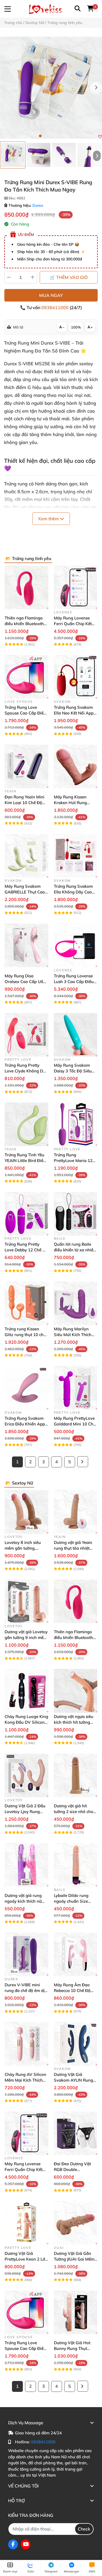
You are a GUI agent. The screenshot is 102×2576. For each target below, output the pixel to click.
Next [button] (96, 88)
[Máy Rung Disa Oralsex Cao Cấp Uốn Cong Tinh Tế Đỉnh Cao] (27, 945)
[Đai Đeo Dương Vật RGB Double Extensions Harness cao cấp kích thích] (76, 2134)
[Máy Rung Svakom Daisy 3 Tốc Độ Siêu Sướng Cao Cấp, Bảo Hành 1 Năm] (76, 1035)
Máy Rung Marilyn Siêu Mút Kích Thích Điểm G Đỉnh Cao (73, 1335)
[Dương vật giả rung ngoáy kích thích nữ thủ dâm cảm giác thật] (27, 1865)
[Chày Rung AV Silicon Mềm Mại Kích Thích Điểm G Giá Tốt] (27, 2044)
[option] (13, 155)
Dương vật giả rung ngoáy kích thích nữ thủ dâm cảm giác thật (26, 1901)
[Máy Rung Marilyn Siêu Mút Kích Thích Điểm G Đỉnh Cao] (76, 1303)
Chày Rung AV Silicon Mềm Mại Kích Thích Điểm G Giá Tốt (25, 2080)
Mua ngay (51, 295)
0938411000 (55, 308)
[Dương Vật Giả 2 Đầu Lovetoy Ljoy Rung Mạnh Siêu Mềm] (27, 1776)
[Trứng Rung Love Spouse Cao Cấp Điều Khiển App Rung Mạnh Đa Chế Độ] (27, 677)
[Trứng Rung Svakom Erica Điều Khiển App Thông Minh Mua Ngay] (27, 1388)
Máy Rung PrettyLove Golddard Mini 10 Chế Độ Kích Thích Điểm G (75, 1424)
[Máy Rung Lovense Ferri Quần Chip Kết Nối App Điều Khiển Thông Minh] (76, 587)
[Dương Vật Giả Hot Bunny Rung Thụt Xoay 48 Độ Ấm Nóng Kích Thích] (76, 2312)
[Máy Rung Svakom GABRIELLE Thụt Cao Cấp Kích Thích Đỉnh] (27, 856)
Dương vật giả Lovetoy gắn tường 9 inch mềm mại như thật (26, 1637)
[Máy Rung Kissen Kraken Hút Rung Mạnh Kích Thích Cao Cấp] (76, 766)
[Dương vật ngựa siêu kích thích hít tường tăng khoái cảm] (76, 1691)
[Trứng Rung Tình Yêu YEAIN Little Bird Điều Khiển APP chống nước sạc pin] (27, 1124)
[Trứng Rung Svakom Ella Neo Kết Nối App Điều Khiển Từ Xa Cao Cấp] (76, 677)
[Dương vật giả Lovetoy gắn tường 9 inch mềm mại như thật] (27, 1602)
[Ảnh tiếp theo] (97, 156)
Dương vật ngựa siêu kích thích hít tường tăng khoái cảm (74, 1722)
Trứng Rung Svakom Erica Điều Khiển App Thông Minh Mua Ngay (26, 1424)
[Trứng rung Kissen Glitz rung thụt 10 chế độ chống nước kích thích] (27, 1303)
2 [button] (46, 136)
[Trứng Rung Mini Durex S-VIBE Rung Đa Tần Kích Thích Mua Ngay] (51, 88)
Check (84, 2529)
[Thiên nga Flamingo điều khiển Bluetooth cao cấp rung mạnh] (27, 587)
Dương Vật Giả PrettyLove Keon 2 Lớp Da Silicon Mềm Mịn (26, 2259)
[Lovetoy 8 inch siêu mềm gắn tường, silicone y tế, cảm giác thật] (27, 1512)
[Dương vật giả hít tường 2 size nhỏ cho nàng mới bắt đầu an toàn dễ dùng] (76, 1776)
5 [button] (62, 136)
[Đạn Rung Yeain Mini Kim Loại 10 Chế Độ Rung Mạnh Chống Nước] (27, 766)
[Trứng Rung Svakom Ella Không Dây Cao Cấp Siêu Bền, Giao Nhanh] (76, 856)
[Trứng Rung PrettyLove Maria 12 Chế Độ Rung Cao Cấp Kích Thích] (76, 1124)
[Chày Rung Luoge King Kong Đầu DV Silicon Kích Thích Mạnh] (27, 1691)
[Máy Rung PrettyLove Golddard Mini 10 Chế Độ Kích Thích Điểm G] (76, 1388)
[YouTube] (26, 2544)
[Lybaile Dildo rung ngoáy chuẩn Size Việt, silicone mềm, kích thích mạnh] (76, 1865)
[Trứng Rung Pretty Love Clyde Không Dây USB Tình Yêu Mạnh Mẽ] (27, 1035)
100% (76, 327)
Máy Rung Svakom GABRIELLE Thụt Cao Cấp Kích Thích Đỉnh (25, 892)
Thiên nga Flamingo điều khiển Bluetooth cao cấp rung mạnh (24, 624)
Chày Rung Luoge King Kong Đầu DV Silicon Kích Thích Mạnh (26, 1722)
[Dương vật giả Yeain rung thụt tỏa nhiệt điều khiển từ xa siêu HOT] (76, 1512)
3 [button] (51, 136)
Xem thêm (49, 519)
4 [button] (57, 136)
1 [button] (40, 136)
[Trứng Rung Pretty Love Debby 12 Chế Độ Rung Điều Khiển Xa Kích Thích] (27, 1214)
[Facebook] (13, 2544)
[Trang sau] (83, 1462)
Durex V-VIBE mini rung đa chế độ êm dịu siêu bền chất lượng (26, 1990)
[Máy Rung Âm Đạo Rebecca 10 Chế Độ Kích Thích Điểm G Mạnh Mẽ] (76, 1955)
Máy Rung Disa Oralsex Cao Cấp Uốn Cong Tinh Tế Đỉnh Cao (26, 982)
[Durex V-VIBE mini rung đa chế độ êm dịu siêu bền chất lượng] (27, 1955)
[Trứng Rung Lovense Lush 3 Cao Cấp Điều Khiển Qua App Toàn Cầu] (76, 945)
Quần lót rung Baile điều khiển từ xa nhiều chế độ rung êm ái (75, 1250)
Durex (38, 205)
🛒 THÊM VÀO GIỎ (69, 277)
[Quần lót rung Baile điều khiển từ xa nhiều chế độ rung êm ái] (76, 1214)
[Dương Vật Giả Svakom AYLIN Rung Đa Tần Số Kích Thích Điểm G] (76, 2044)
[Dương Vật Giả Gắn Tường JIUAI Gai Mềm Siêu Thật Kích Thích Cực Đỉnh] (76, 2223)
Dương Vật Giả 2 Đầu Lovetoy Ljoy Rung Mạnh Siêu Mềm (25, 1812)
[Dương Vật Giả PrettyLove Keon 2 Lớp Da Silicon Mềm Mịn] (27, 2223)
